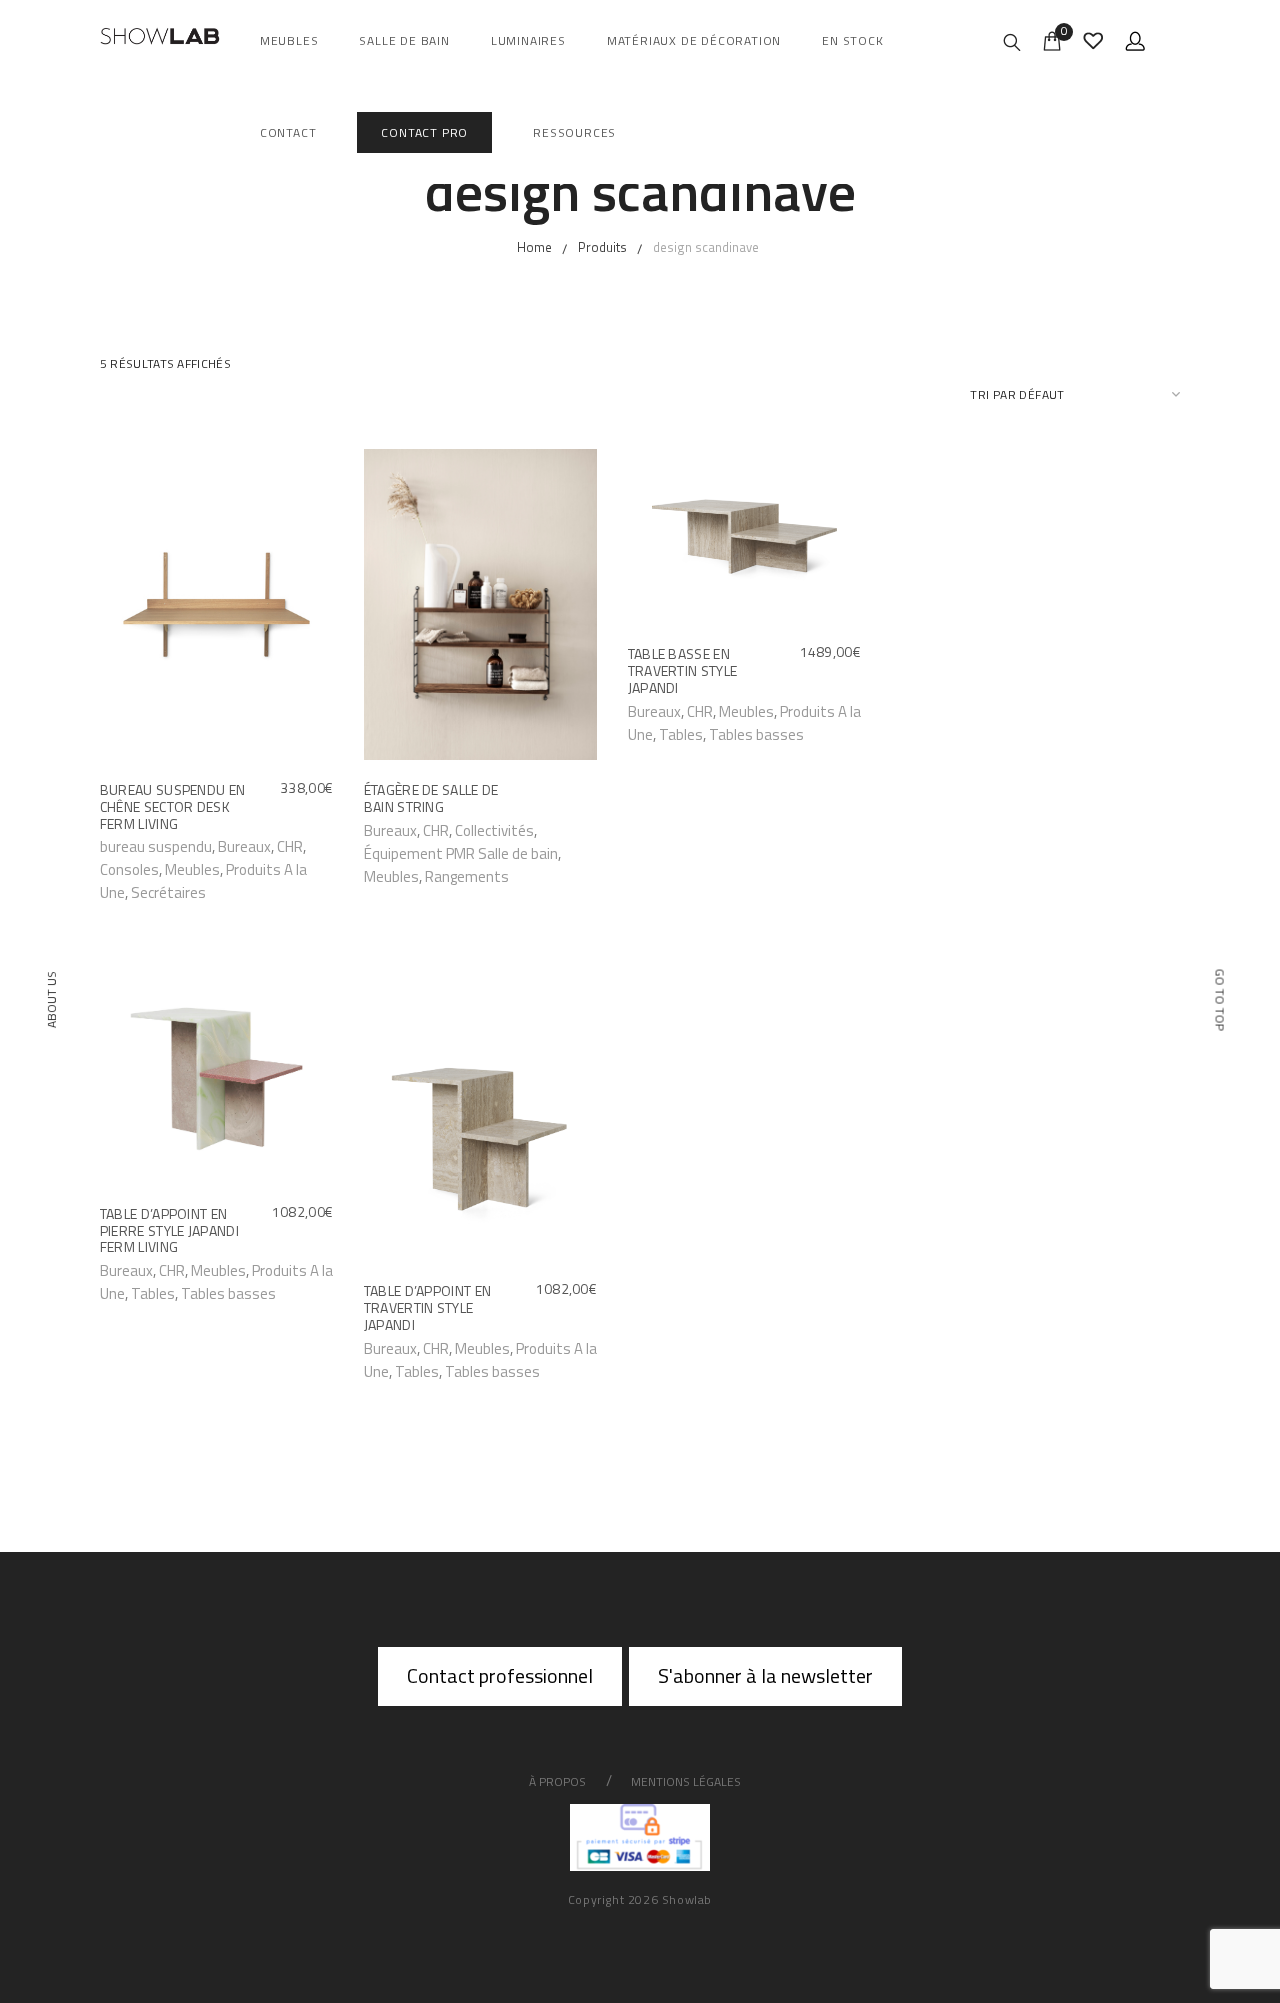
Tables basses (756, 734)
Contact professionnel (500, 1675)
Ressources (574, 132)
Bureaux (244, 846)
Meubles (289, 40)
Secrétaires (168, 892)
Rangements (467, 876)
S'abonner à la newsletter (765, 1675)
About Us (51, 999)
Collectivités (494, 830)
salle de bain (404, 40)
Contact (288, 132)
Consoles (129, 869)
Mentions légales (686, 1781)
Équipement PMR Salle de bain (461, 853)
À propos (557, 1781)
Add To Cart (674, 710)
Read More (407, 829)
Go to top (1220, 1000)
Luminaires (528, 40)
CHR (290, 846)
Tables (681, 734)
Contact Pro (424, 132)
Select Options (157, 845)
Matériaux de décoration (694, 40)
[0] (1052, 39)
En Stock (852, 40)
